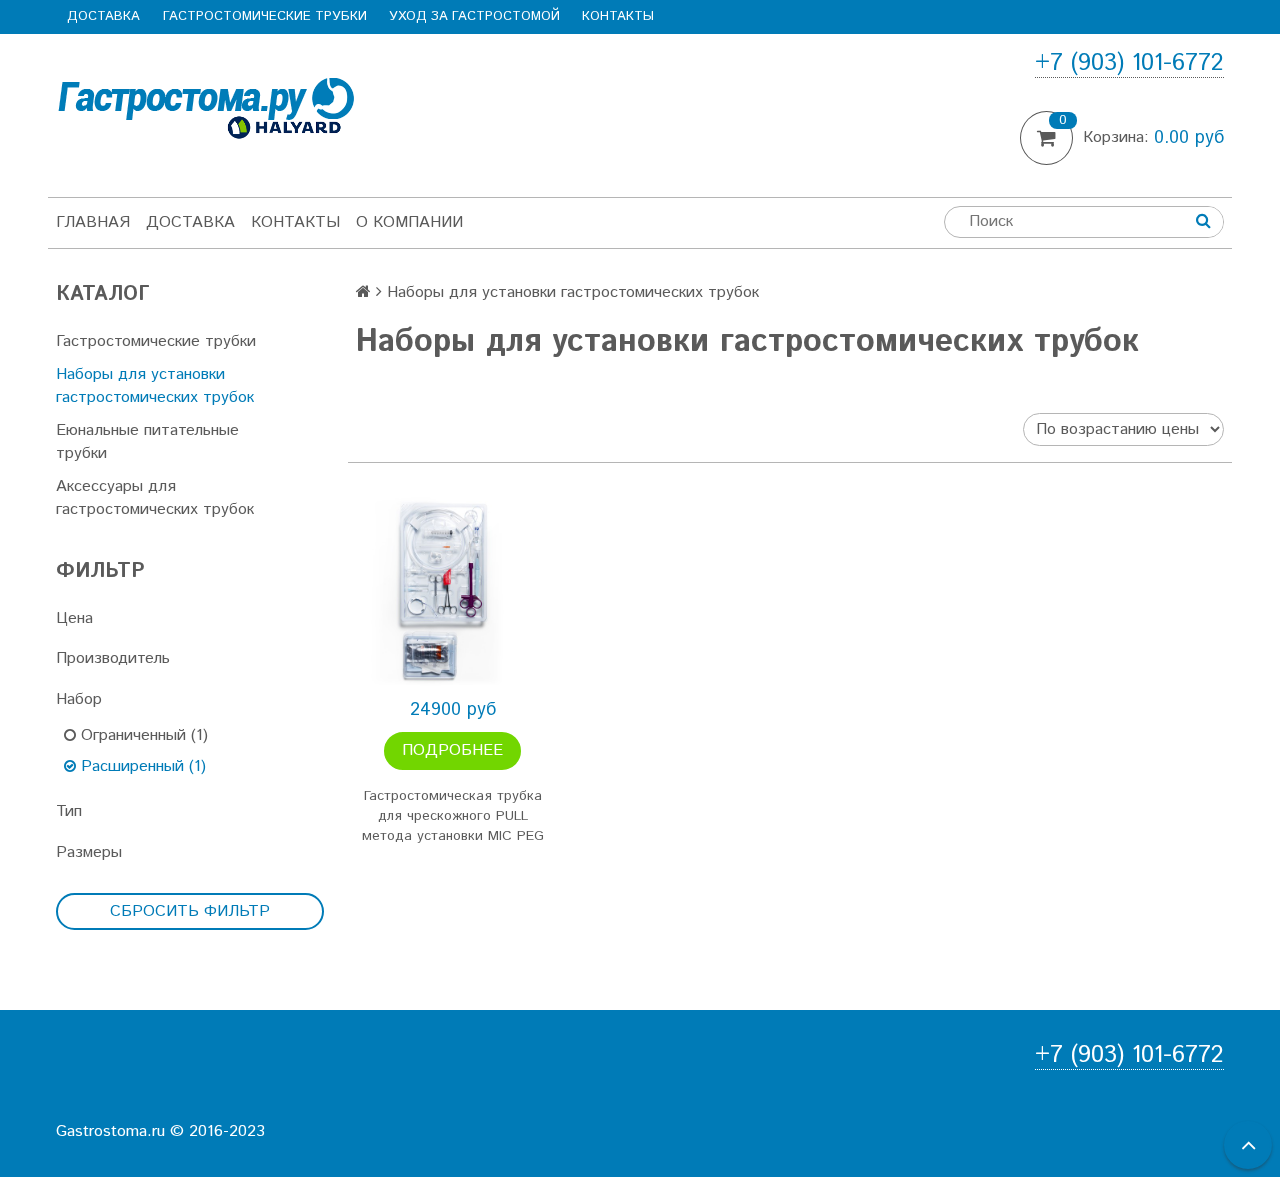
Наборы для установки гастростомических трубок (155, 386)
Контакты (618, 16)
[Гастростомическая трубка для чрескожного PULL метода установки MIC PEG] (452, 591)
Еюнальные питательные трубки (147, 442)
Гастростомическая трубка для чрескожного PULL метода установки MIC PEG (453, 816)
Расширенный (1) (141, 766)
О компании (409, 222)
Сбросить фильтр (190, 911)
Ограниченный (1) (142, 735)
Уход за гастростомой (474, 16)
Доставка (103, 16)
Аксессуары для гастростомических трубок (155, 498)
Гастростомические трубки (265, 16)
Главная (93, 222)
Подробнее (452, 750)
